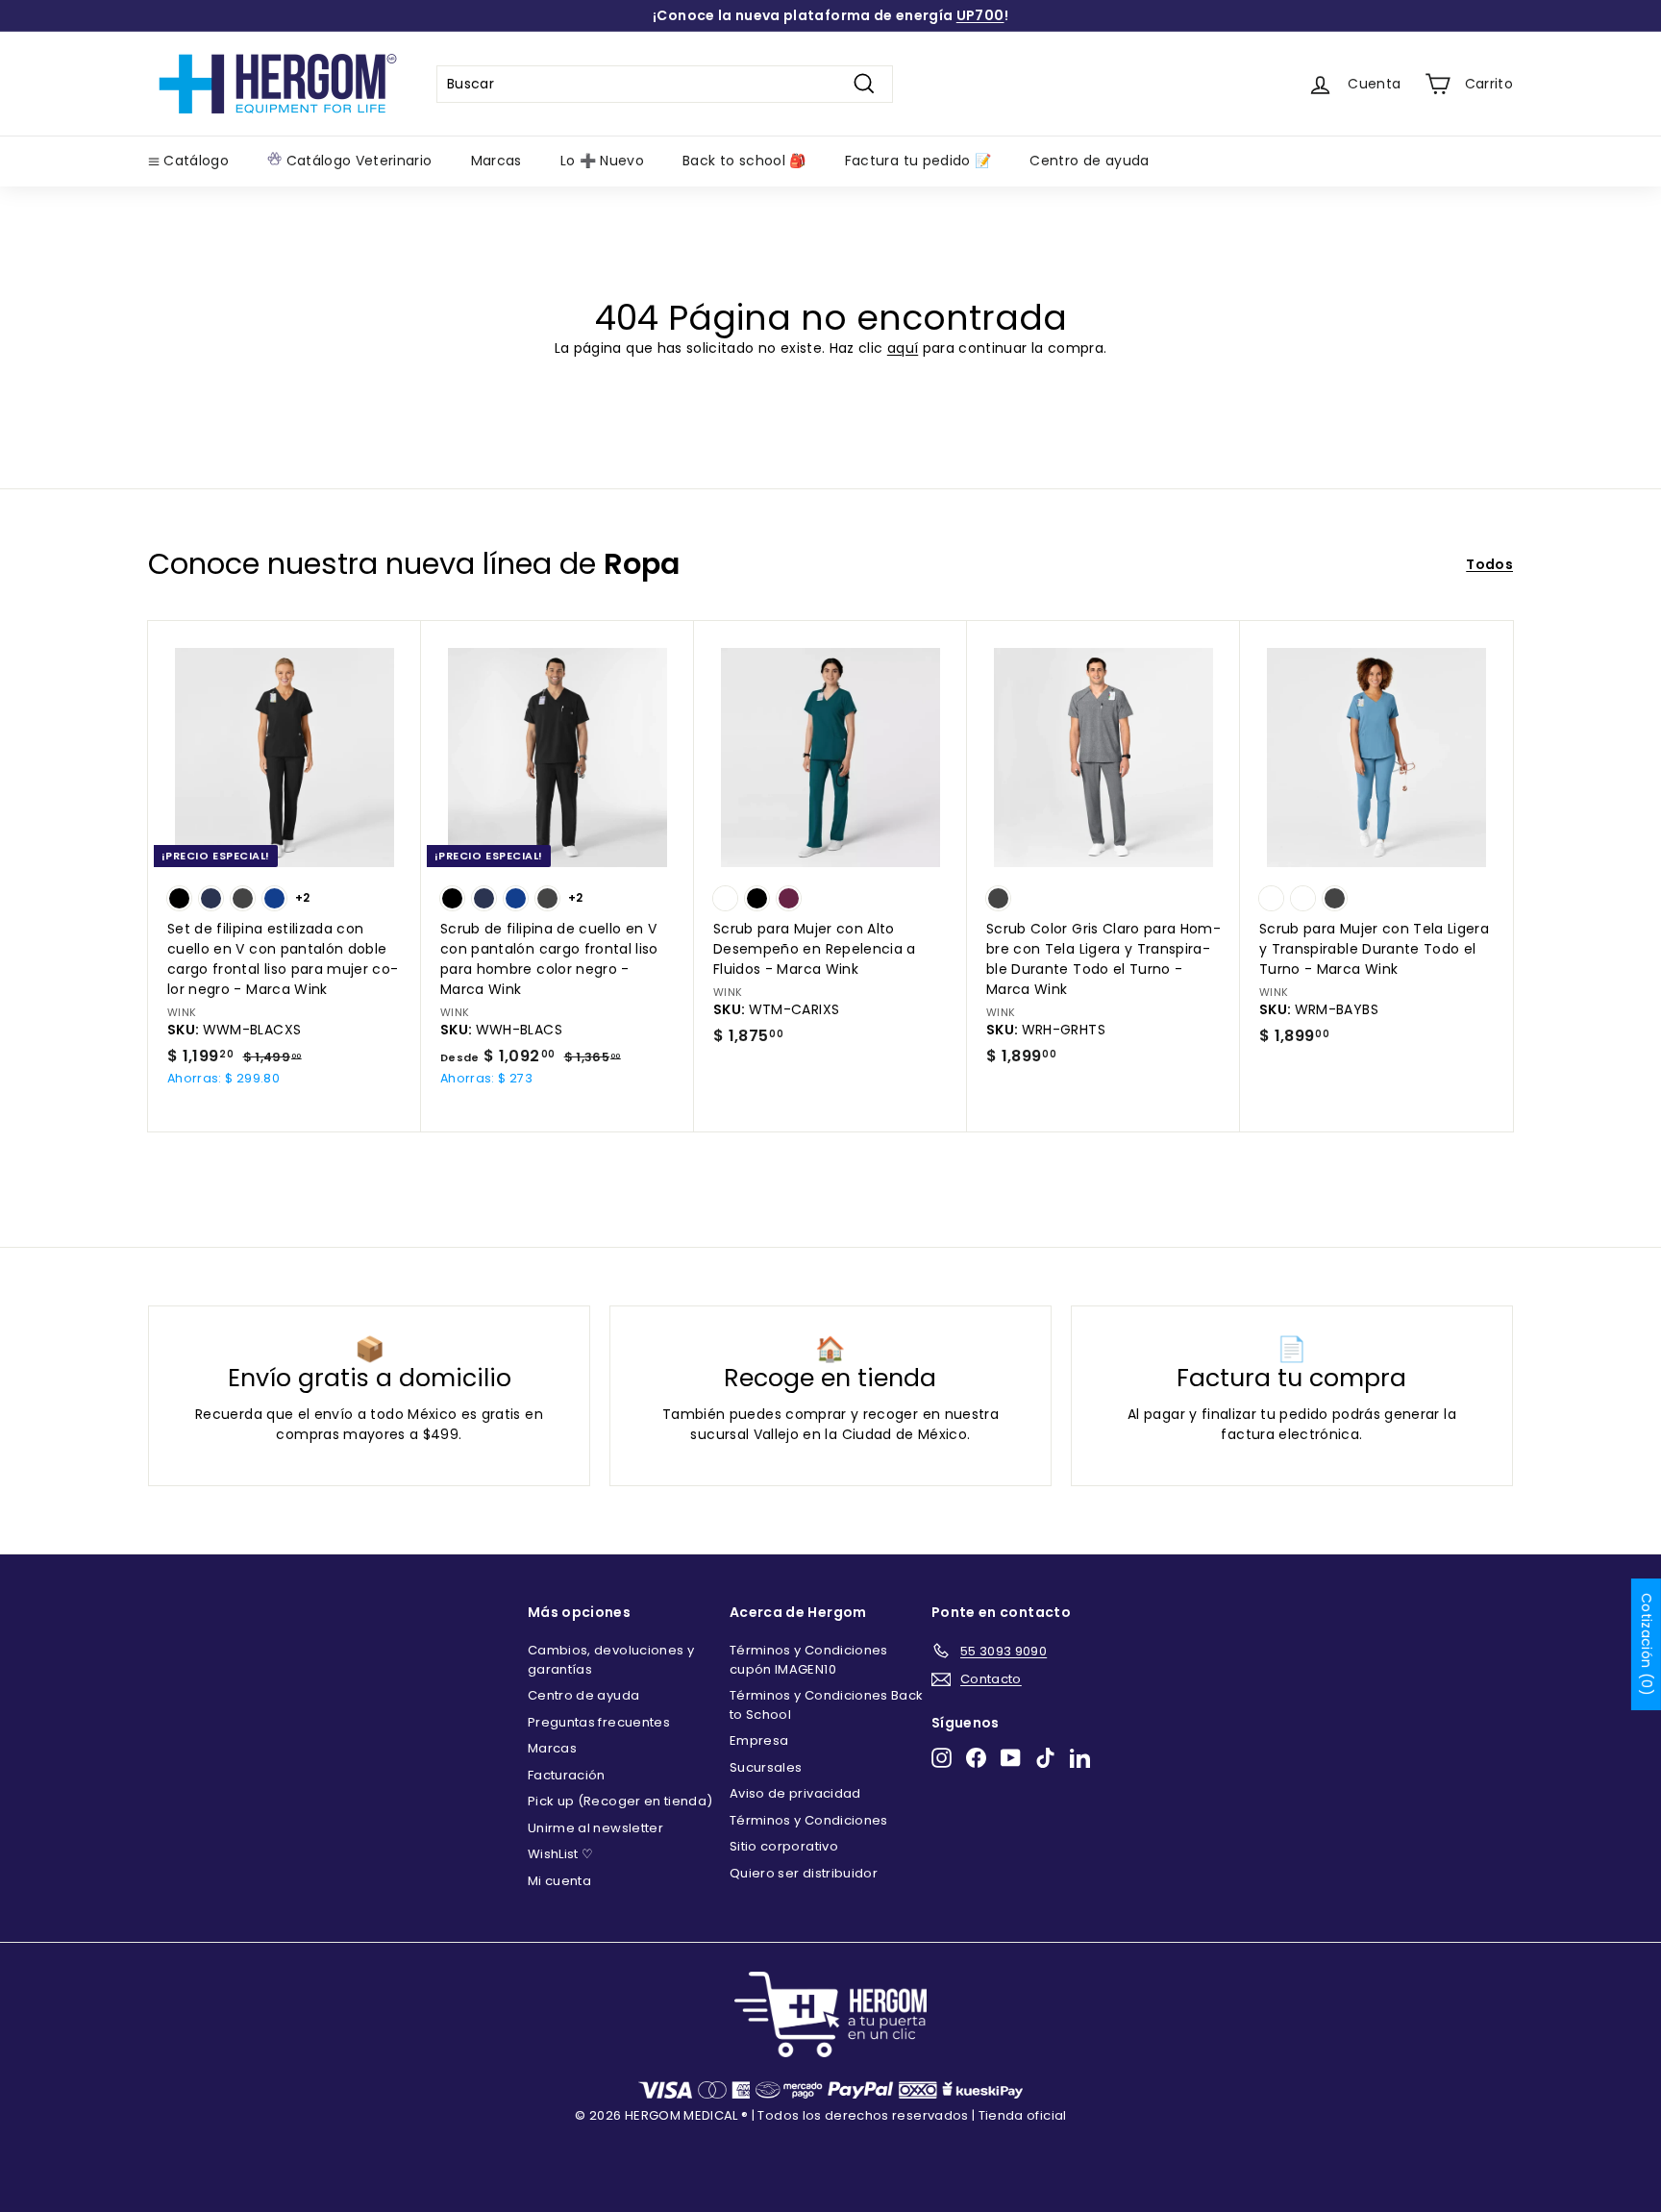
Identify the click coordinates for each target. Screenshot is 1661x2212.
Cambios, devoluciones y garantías (611, 1660)
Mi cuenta (559, 1881)
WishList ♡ (561, 1854)
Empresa (759, 1740)
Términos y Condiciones (809, 1820)
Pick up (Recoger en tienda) (620, 1801)
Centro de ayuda (1089, 161)
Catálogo (194, 161)
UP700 (980, 15)
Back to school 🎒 (744, 161)
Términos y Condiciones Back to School (826, 1705)
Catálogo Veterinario (357, 161)
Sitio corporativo (784, 1846)
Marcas (496, 161)
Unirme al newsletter (595, 1828)
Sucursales (766, 1767)
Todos (1489, 564)
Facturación (567, 1775)
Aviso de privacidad (795, 1793)
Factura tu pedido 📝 (918, 161)
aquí (903, 348)
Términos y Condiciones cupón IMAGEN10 (809, 1660)
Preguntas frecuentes (599, 1722)
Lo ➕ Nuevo (603, 161)
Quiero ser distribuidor (804, 1873)
